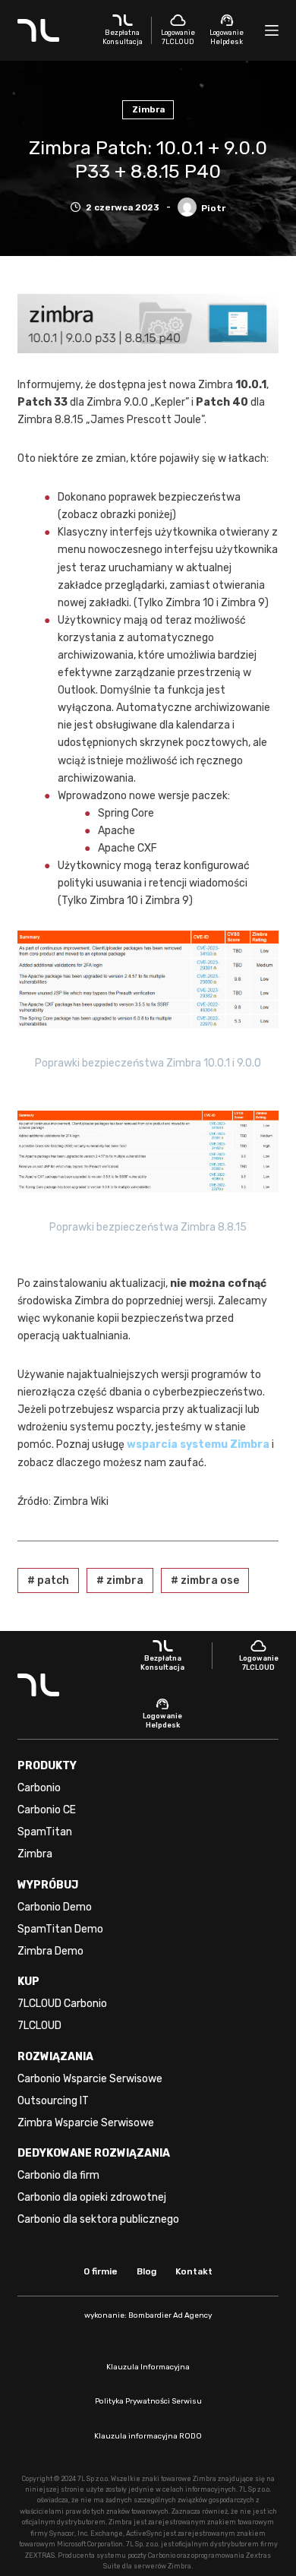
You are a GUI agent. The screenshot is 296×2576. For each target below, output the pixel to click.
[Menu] (272, 30)
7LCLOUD (39, 2026)
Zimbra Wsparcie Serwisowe (86, 2123)
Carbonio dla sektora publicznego (98, 2219)
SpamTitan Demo (60, 1929)
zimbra (120, 1580)
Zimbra (148, 109)
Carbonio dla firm (58, 2175)
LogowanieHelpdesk (227, 37)
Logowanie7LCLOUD (178, 37)
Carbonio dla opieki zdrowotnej (92, 2197)
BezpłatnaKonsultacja (123, 37)
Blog (146, 2271)
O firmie (101, 2271)
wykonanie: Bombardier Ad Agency (148, 2315)
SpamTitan (45, 1832)
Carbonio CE (47, 1810)
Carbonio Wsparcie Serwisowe (90, 2079)
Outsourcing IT (53, 2101)
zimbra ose (205, 1580)
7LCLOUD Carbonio (62, 2004)
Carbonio (39, 1788)
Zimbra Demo (50, 1951)
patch (48, 1580)
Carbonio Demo (55, 1907)
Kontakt (194, 2271)
